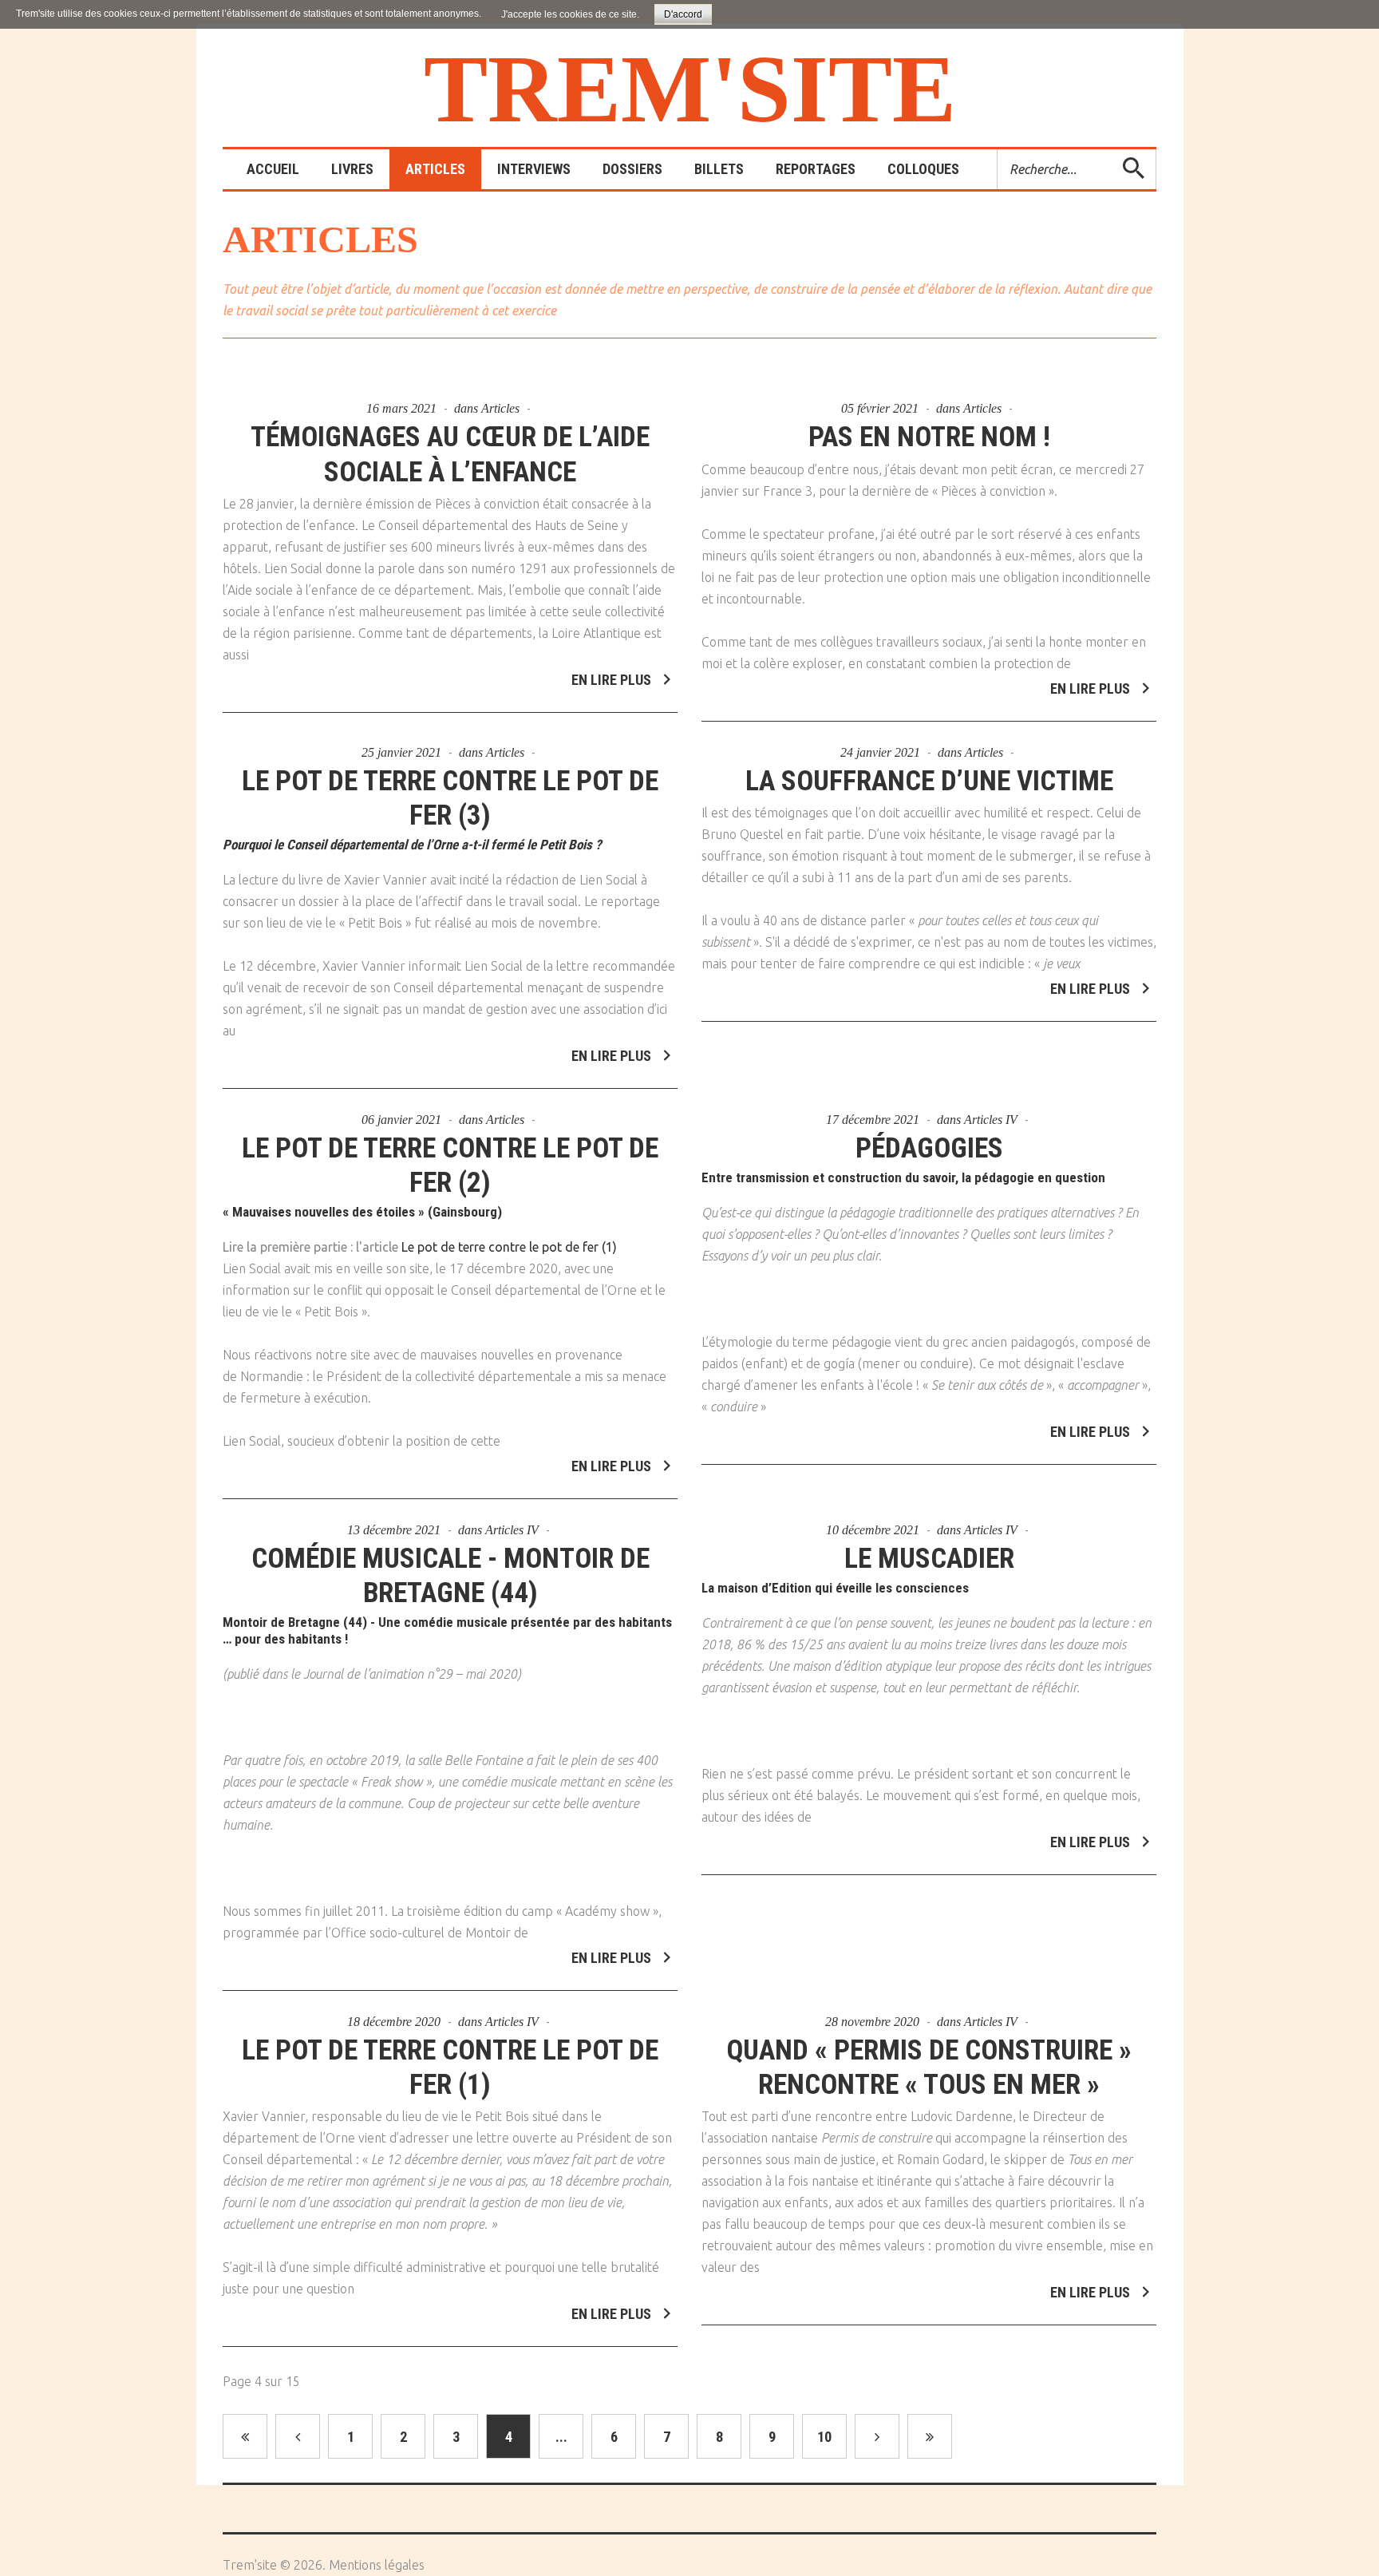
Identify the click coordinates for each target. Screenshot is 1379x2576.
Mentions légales (377, 2565)
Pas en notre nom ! (929, 437)
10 (824, 2437)
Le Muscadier (929, 1559)
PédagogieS (929, 1148)
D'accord (683, 14)
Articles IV (991, 1120)
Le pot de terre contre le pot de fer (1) (509, 1247)
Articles (500, 408)
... (561, 2437)
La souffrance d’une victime (929, 781)
